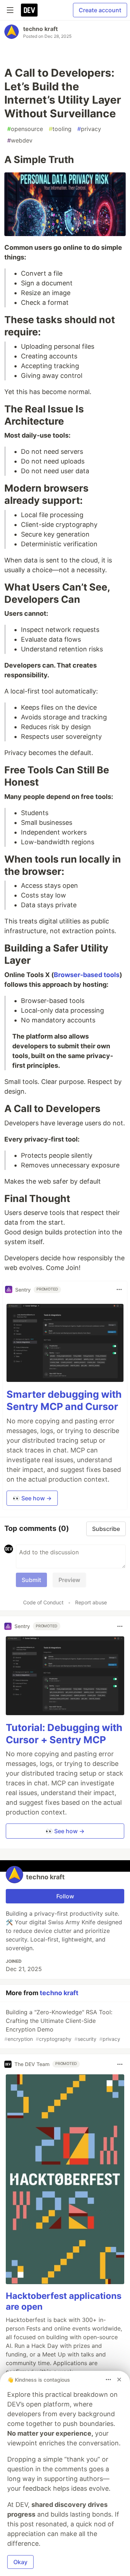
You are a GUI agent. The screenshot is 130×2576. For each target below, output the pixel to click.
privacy (89, 129)
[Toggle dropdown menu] (119, 1289)
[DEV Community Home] (29, 10)
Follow (65, 1896)
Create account (100, 10)
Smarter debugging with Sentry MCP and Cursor (64, 1400)
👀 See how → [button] (32, 1498)
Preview (69, 1580)
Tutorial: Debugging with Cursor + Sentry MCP (64, 1734)
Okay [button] (20, 2562)
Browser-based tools (87, 975)
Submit (31, 1580)
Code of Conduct (43, 1602)
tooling (60, 129)
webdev (20, 140)
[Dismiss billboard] (119, 2380)
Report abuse (91, 1602)
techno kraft (40, 29)
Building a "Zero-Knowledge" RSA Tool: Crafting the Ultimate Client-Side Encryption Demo (62, 2025)
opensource (25, 129)
